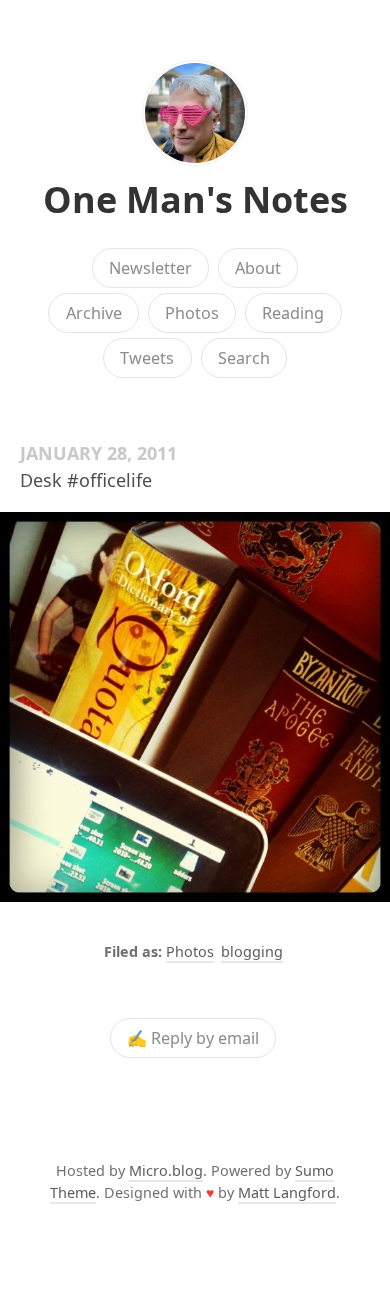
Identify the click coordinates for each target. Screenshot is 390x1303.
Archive (94, 313)
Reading (293, 313)
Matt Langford (287, 1192)
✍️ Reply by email (193, 1038)
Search (244, 358)
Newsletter (150, 268)
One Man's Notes (195, 199)
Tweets (147, 358)
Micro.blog (166, 1170)
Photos (192, 313)
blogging (252, 951)
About (258, 268)
